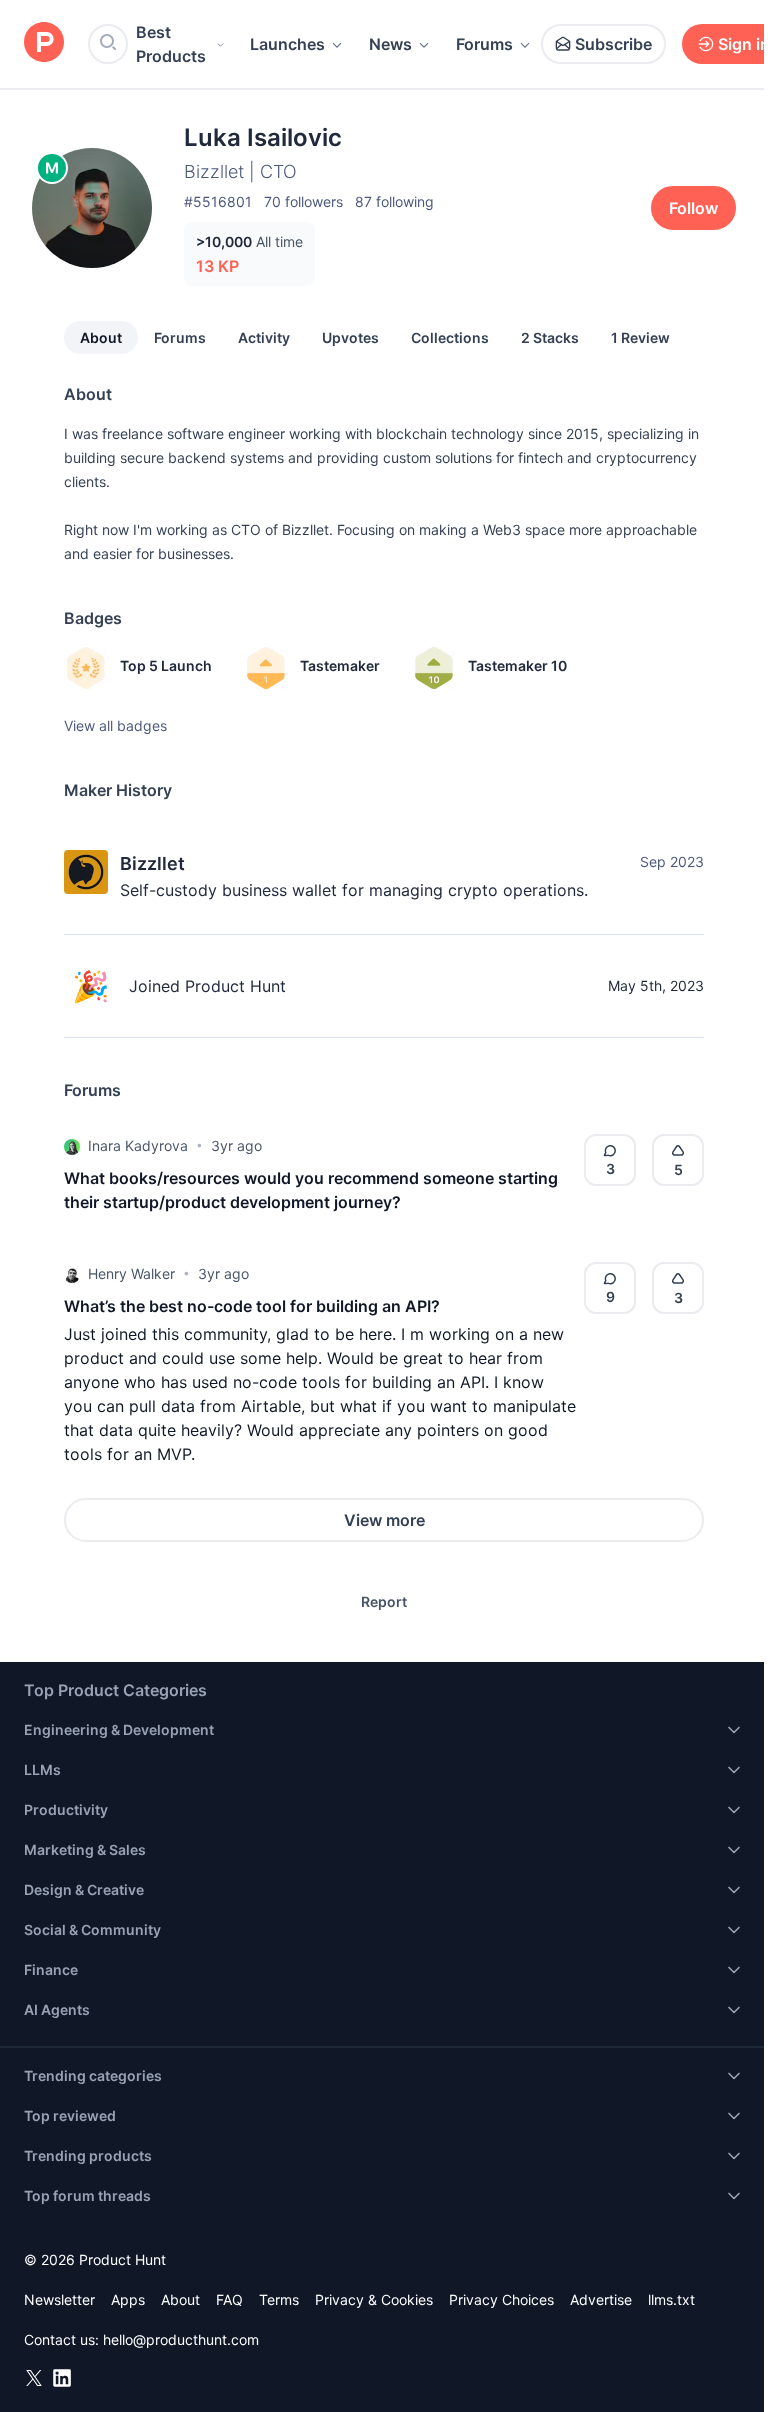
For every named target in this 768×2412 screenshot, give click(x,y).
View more (384, 1520)
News (390, 44)
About (101, 337)
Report (384, 1601)
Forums (484, 44)
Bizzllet (152, 863)
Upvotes (350, 337)
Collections (450, 337)
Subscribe (613, 44)
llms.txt (671, 2299)
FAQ (229, 2299)
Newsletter (59, 2299)
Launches (287, 44)
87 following (394, 201)
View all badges (115, 725)
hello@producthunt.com (181, 2339)
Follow (693, 208)
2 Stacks (550, 337)
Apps (128, 2299)
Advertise (601, 2299)
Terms (279, 2299)
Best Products (171, 44)
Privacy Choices (501, 2299)
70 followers (303, 201)
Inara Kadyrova (138, 1145)
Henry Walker (131, 1273)
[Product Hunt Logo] (44, 43)
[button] (72, 1146)
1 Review (640, 337)
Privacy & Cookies (374, 2299)
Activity (264, 337)
